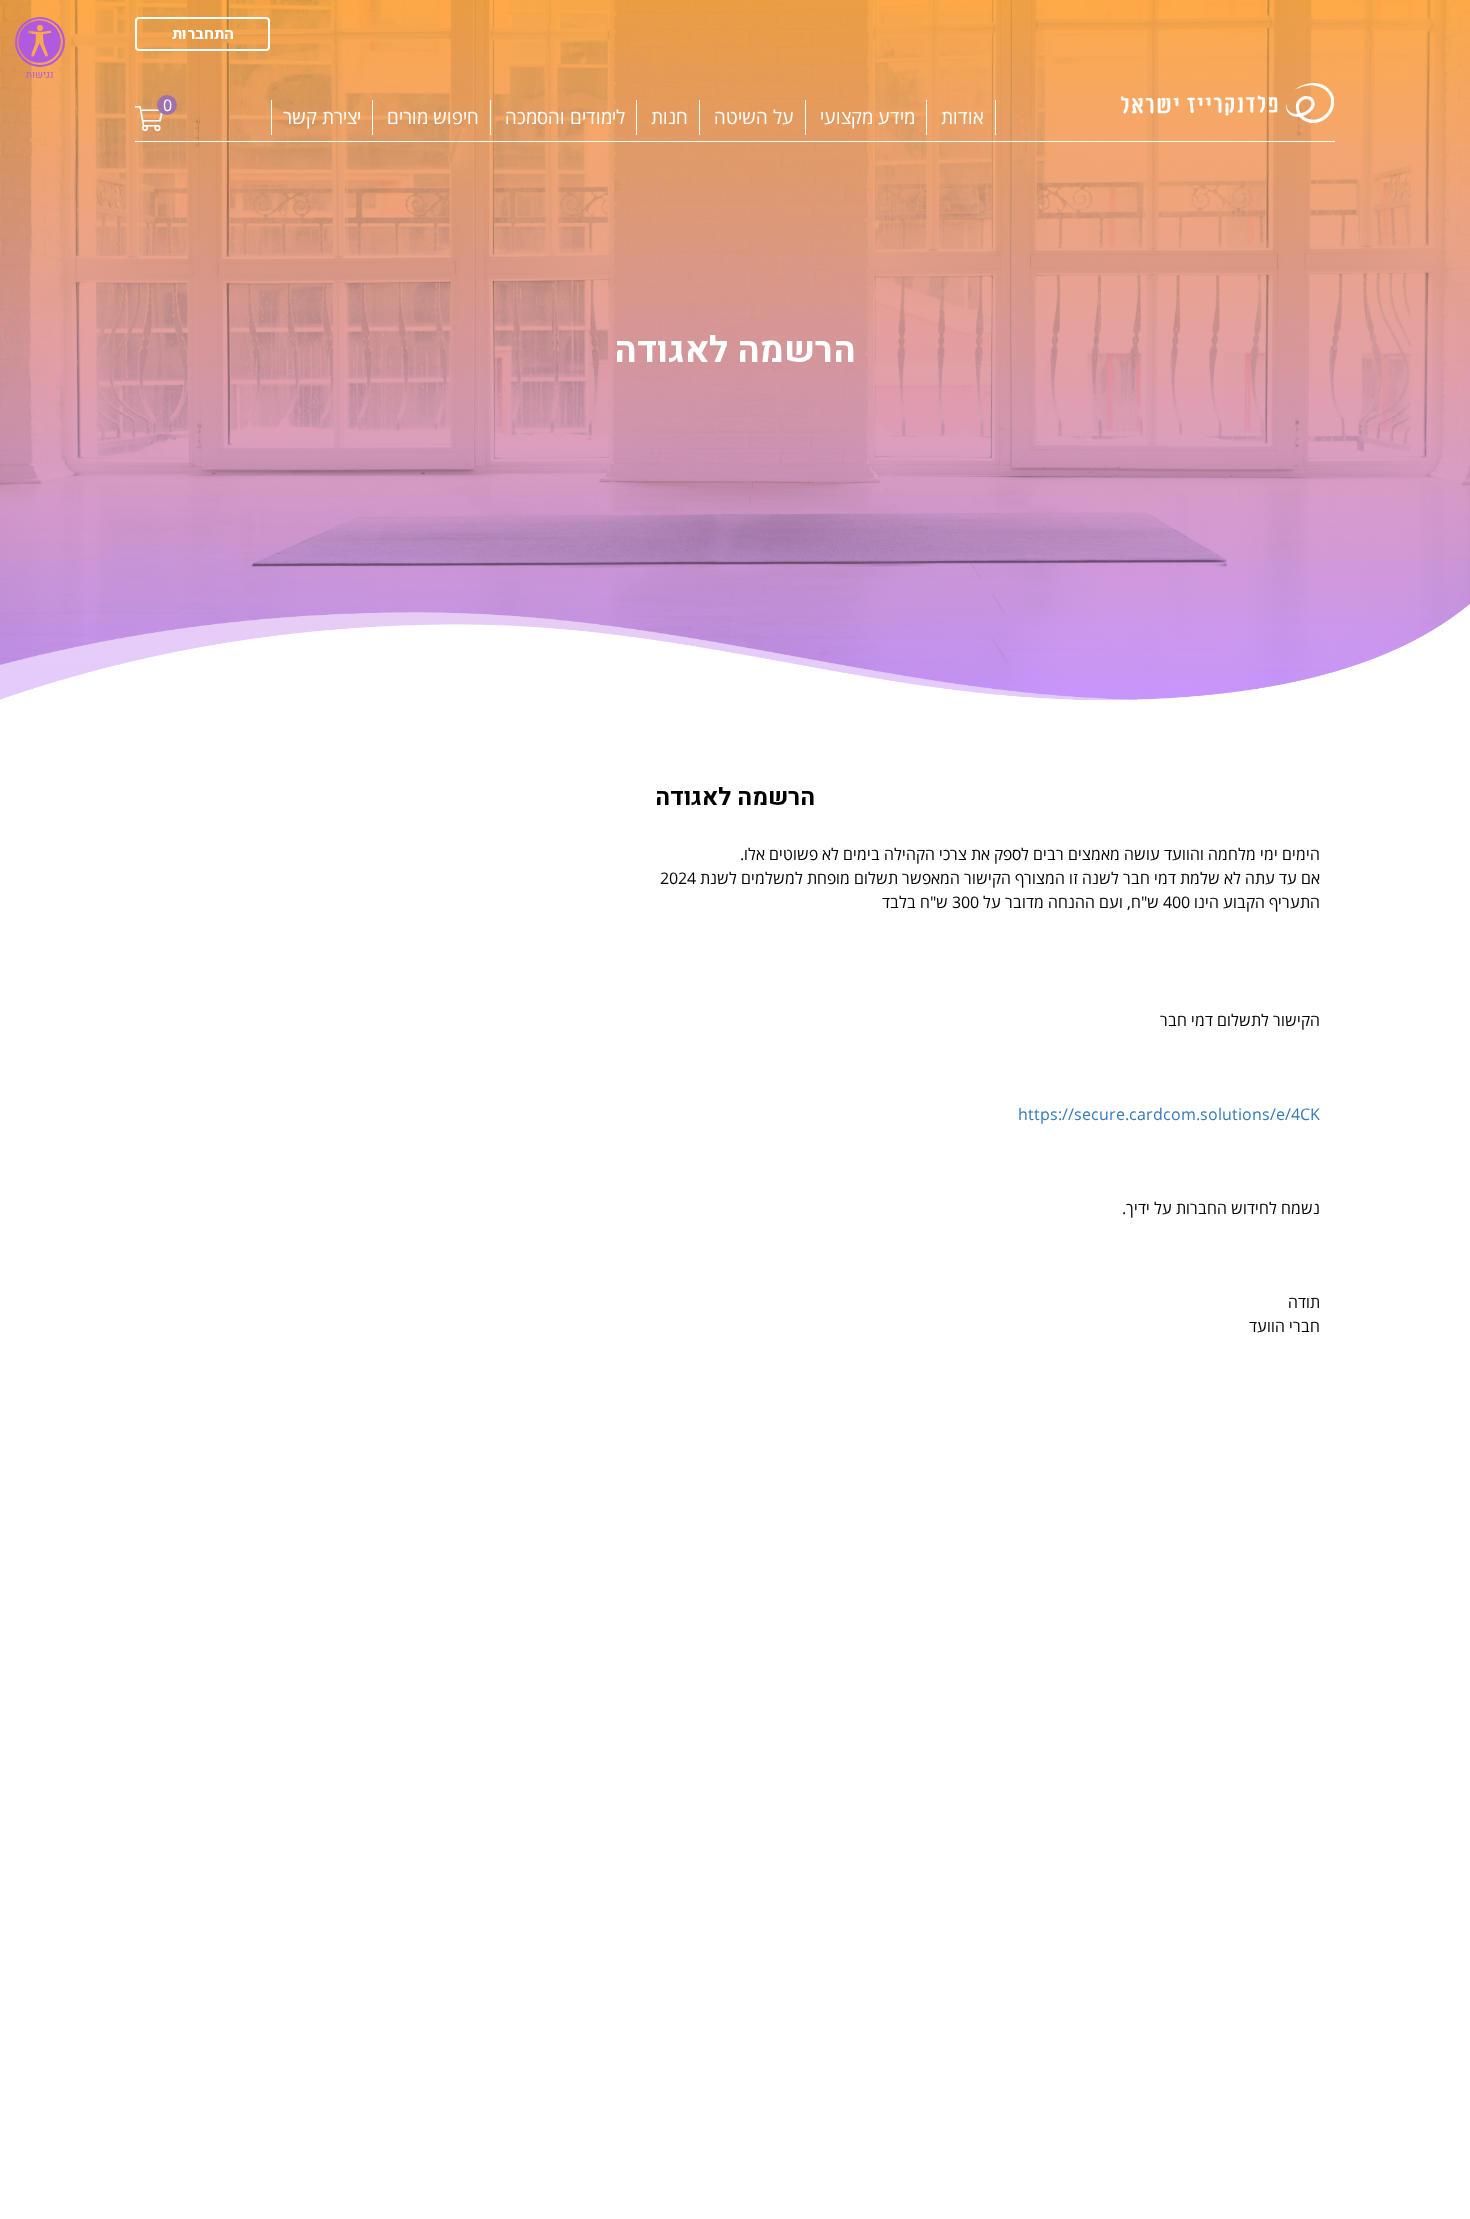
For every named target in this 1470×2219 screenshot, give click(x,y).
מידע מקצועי (867, 117)
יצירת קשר (322, 117)
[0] (149, 103)
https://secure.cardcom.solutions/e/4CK (1169, 1114)
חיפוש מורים (433, 117)
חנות (669, 117)
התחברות (203, 34)
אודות (962, 117)
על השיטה (754, 117)
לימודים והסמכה (565, 117)
